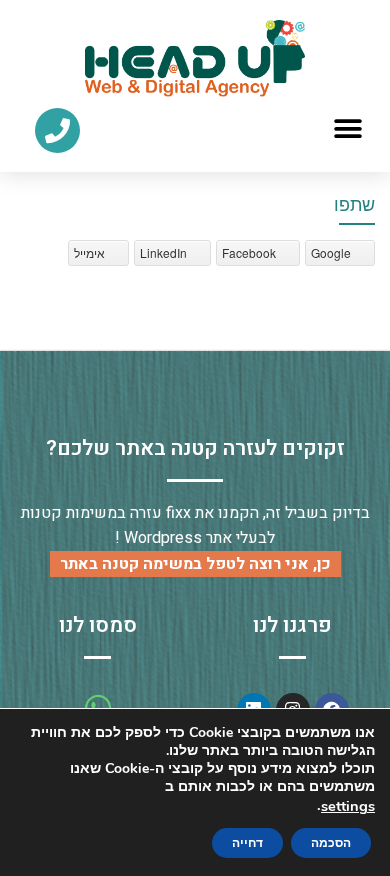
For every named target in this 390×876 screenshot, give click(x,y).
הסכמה (331, 843)
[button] (347, 129)
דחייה (247, 843)
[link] (195, 58)
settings (348, 806)
